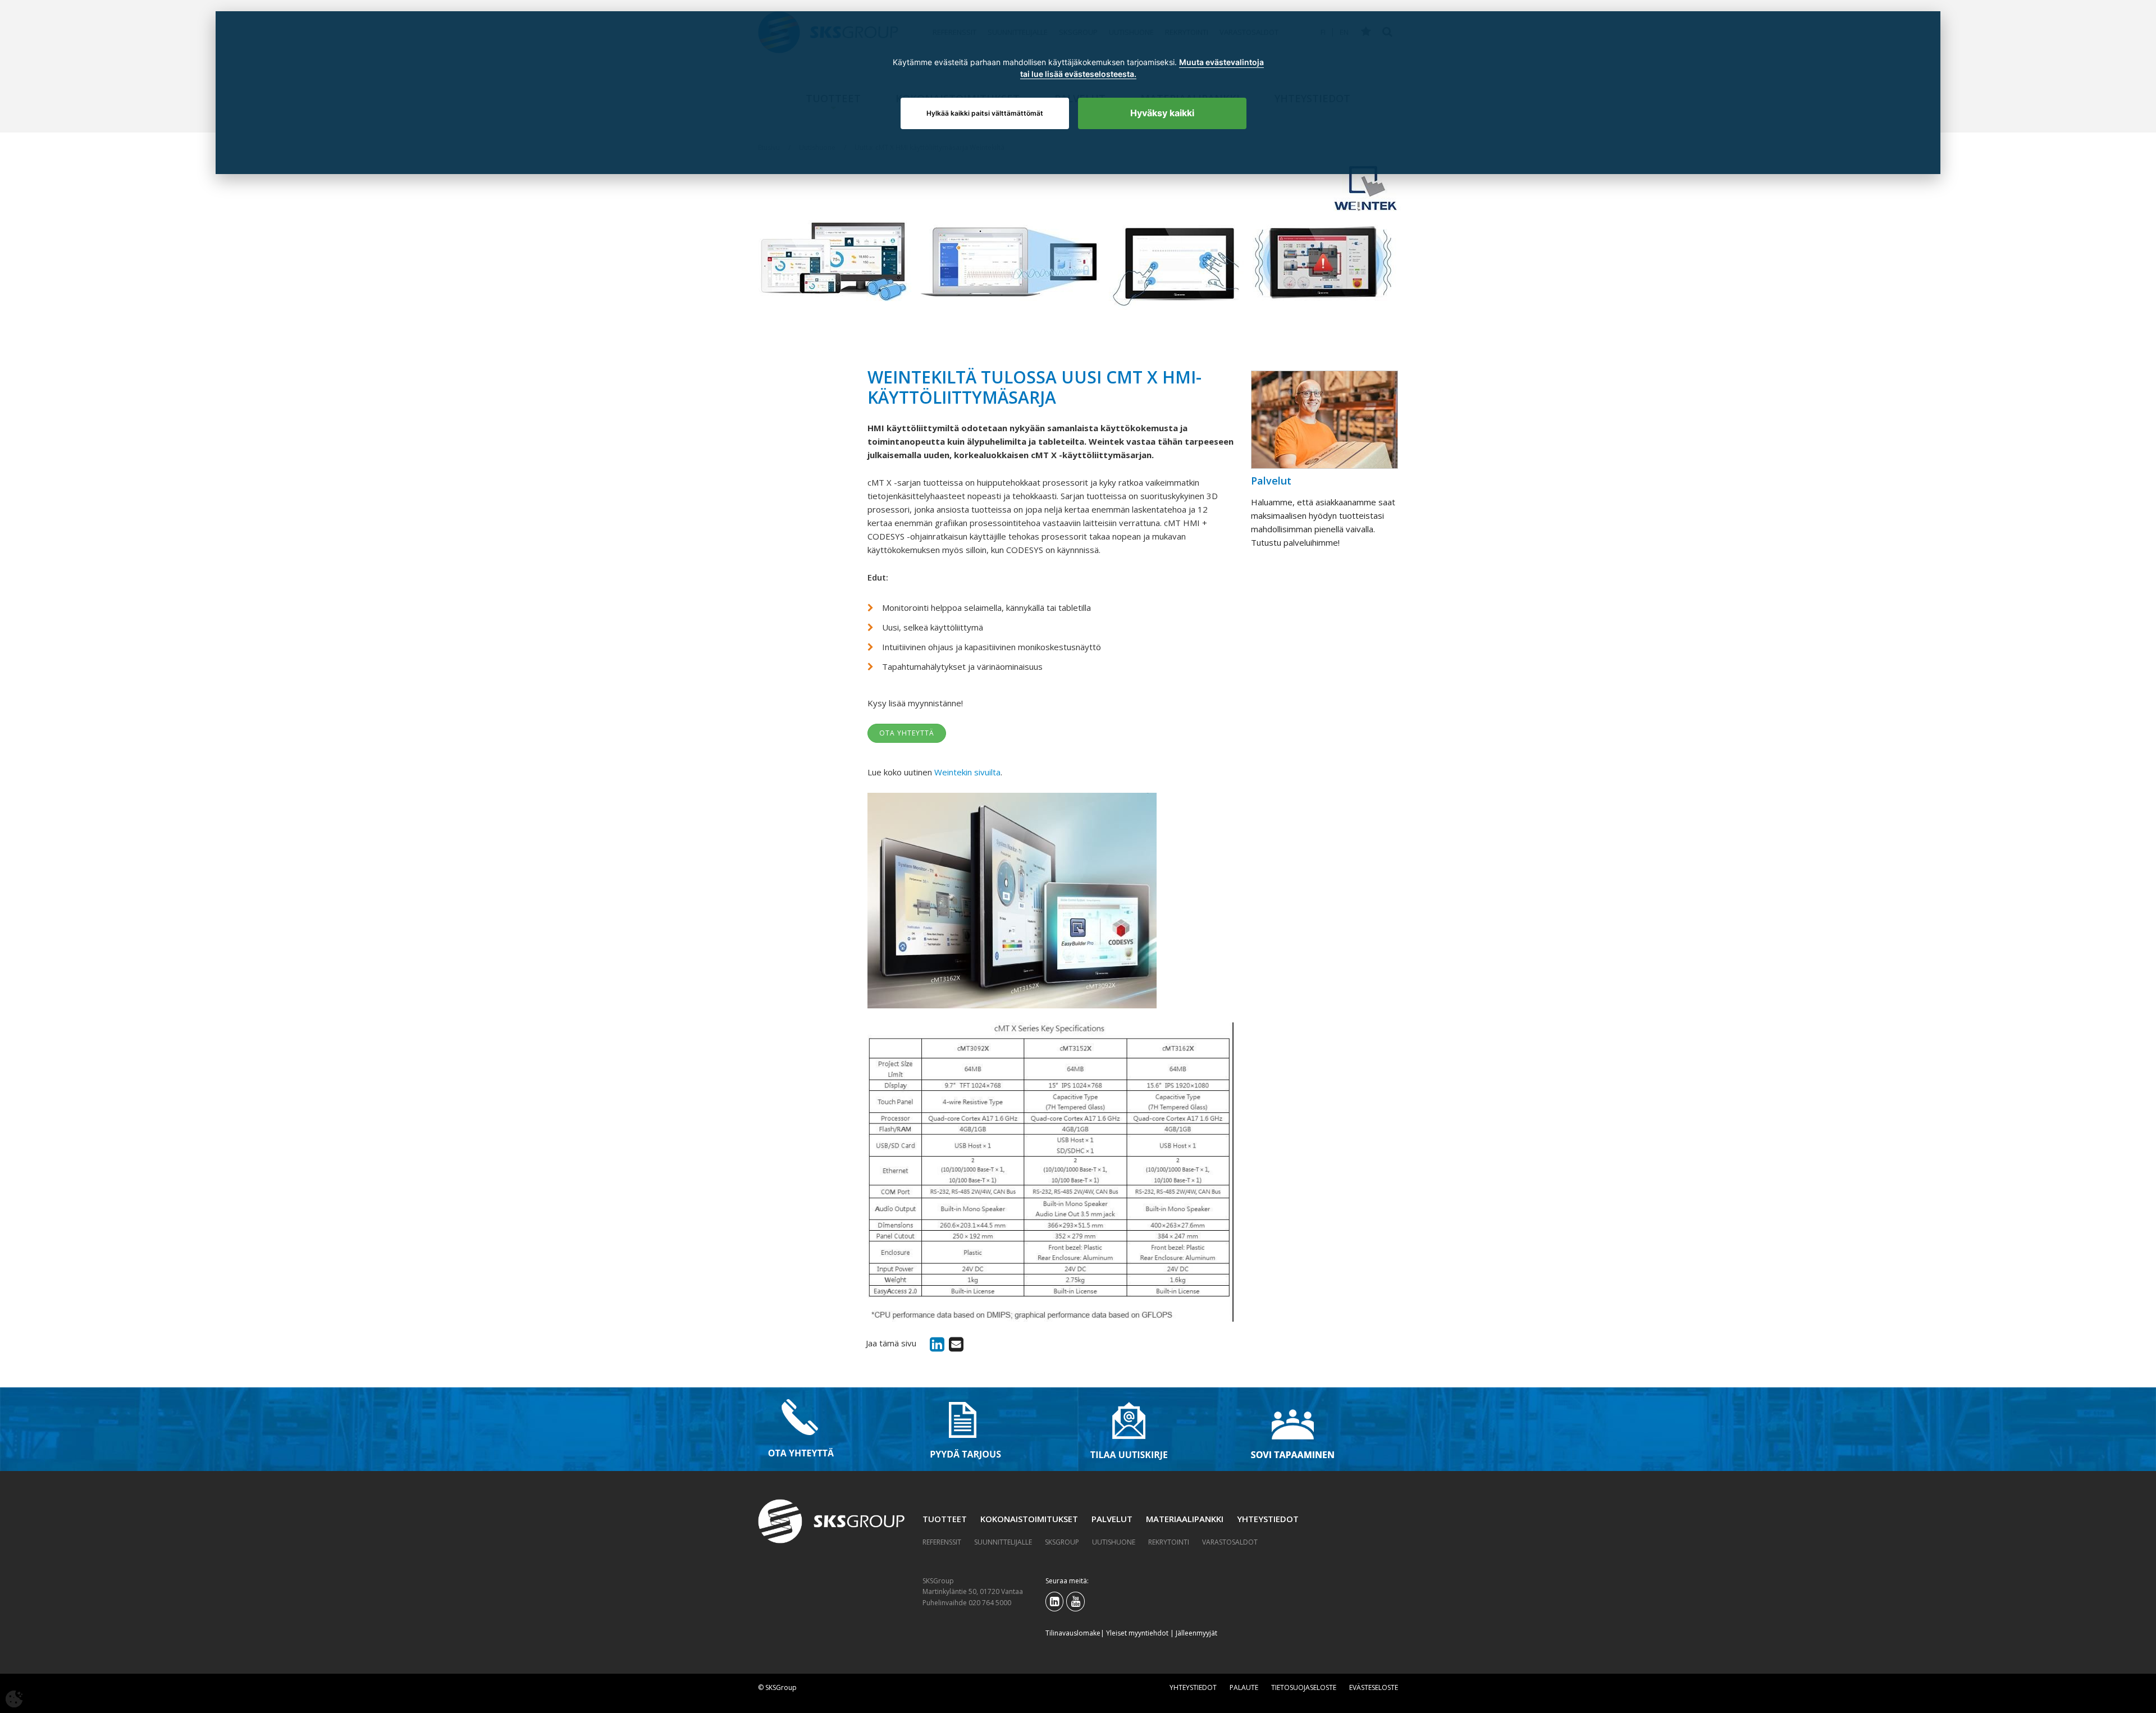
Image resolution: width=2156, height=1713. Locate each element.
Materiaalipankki (1185, 1519)
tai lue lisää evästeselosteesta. (1078, 74)
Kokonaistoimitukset (1029, 1519)
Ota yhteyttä (907, 733)
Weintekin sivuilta (967, 772)
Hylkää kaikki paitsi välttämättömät (985, 113)
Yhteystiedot (1268, 1519)
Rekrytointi (1169, 1542)
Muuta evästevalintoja (1221, 62)
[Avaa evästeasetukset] (14, 1699)
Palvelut (1112, 1519)
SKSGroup (1062, 1542)
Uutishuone (1114, 1542)
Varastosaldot (1230, 1542)
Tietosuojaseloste (1304, 1687)
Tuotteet (945, 1519)
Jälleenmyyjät (1196, 1633)
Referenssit (942, 1542)
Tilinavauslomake (1073, 1633)
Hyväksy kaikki (1162, 113)
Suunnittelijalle (1003, 1542)
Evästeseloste (1374, 1687)
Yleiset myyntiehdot (1137, 1633)
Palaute (1244, 1687)
